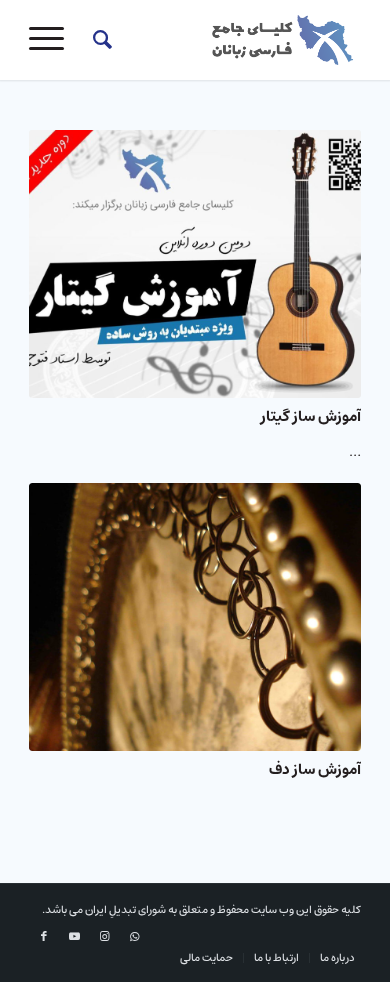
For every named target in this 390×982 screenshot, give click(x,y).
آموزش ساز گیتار (311, 416)
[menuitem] (99, 40)
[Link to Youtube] (74, 937)
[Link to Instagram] (104, 937)
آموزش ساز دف (315, 769)
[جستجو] (99, 40)
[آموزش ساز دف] (195, 617)
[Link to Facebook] (44, 937)
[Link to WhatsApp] (134, 937)
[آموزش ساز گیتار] (195, 264)
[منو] (53, 40)
